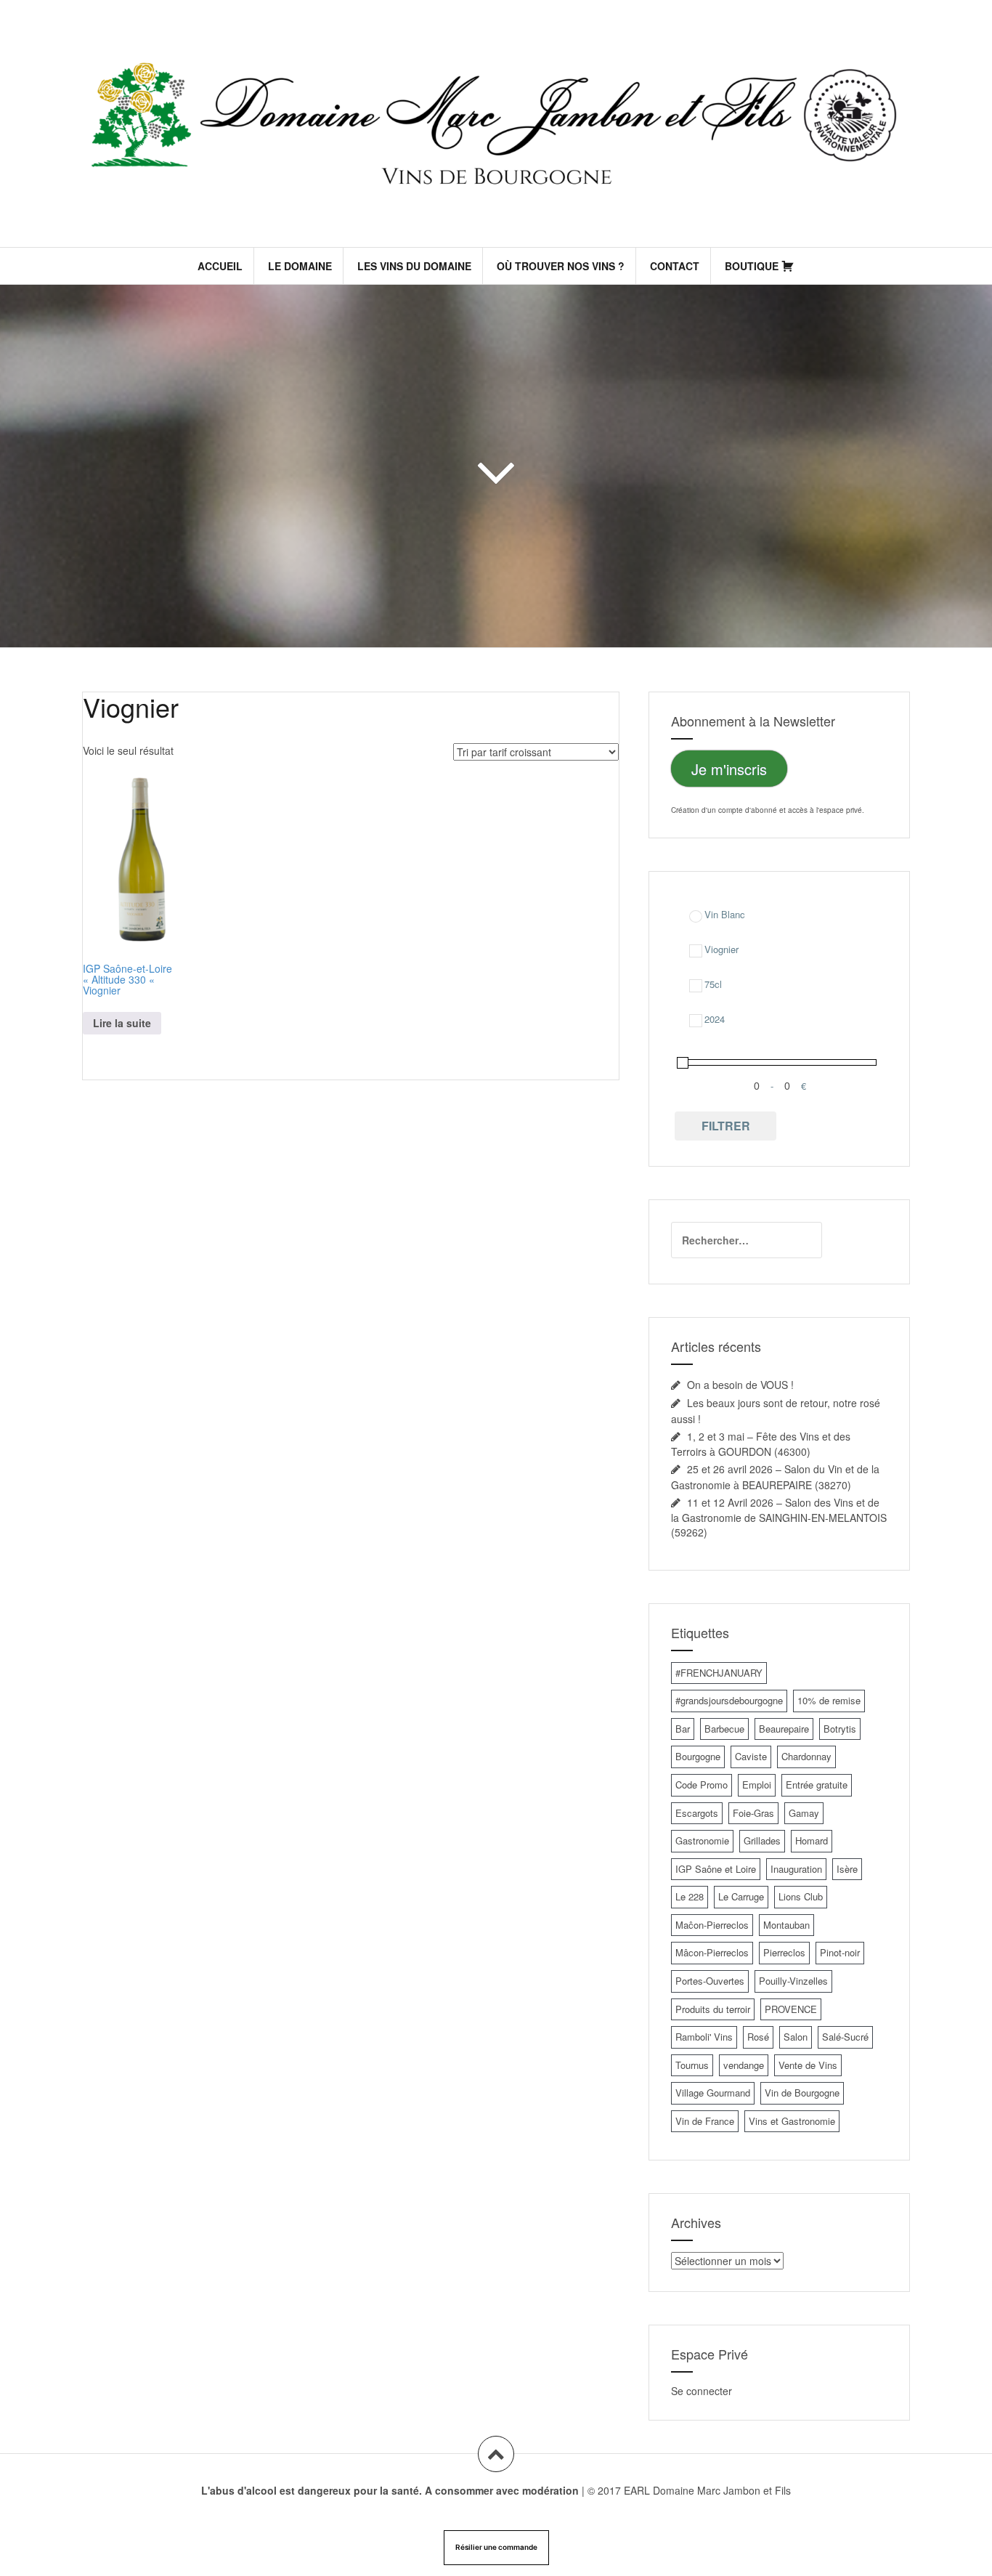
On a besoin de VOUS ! (740, 1385)
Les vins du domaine (414, 266)
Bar (683, 1729)
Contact (675, 266)
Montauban (786, 1925)
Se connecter (702, 2391)
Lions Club (801, 1896)
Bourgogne (698, 1756)
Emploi (757, 1785)
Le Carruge (741, 1896)
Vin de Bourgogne (802, 2093)
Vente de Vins (808, 2065)
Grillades (762, 1840)
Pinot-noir (840, 1952)
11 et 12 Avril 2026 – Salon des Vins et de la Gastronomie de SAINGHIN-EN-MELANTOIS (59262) (779, 1517)
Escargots (697, 1813)
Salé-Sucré (845, 2037)
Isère (847, 1869)
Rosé (758, 2037)
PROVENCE (791, 2009)
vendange (744, 2065)
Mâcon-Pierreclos (712, 1952)
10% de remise (829, 1700)
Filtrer (726, 1126)
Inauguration (796, 1869)
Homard (812, 1840)
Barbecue (724, 1729)
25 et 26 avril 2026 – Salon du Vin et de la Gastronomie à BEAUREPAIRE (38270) (775, 1477)
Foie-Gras (753, 1813)
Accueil (220, 266)
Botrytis (840, 1729)
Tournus (692, 2065)
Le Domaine (300, 266)
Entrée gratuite (817, 1785)
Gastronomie (702, 1840)
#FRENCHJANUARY (719, 1673)
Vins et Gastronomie (792, 2121)
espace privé (841, 810)
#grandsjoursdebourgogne (729, 1700)
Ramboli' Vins (704, 2037)
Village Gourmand (713, 2093)
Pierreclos (784, 1952)
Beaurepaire (784, 1729)
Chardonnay (806, 1756)
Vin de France (705, 2121)
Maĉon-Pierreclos (712, 1925)
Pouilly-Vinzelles (793, 1981)
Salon (796, 2037)
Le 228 (690, 1896)
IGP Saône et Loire (716, 1869)
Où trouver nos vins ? (561, 266)
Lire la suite (122, 1023)
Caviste (751, 1756)
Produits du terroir (713, 2009)
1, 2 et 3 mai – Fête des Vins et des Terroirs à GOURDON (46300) (761, 1444)
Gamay (804, 1813)
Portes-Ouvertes (710, 1981)
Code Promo (702, 1785)
